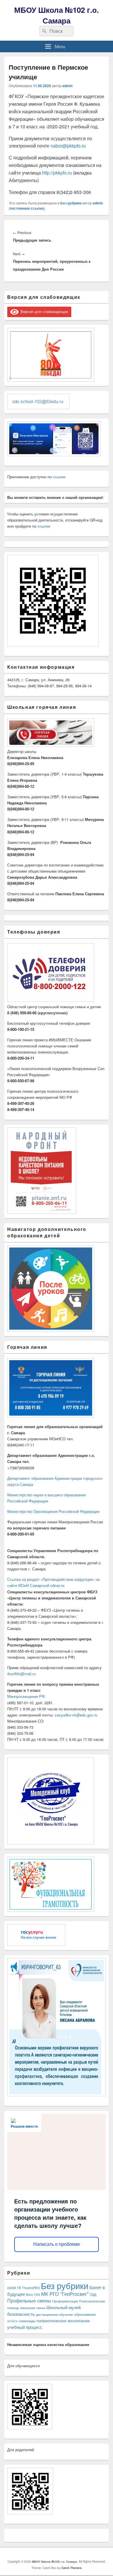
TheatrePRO (31, 2288)
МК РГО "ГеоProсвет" (65, 2294)
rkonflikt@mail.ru (21, 1674)
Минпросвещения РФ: (27, 1696)
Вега (29, 2294)
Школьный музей (63, 2307)
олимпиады (27, 2321)
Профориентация (65, 2301)
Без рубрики (71, 203)
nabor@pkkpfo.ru (68, 146)
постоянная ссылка (27, 208)
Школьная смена (33, 2308)
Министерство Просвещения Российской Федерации (53, 1511)
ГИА (37, 2294)
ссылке (59, 477)
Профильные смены (29, 2300)
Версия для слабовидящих (43, 311)
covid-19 (14, 2288)
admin (67, 86)
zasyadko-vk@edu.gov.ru (76, 1715)
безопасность (21, 2314)
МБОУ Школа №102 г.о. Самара (57, 15)
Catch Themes (72, 2568)
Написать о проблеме (57, 2244)
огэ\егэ (12, 2321)
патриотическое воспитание (63, 2320)
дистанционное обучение (54, 2315)
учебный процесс (25, 2327)
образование (85, 2314)
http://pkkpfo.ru (57, 173)
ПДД (93, 2294)
